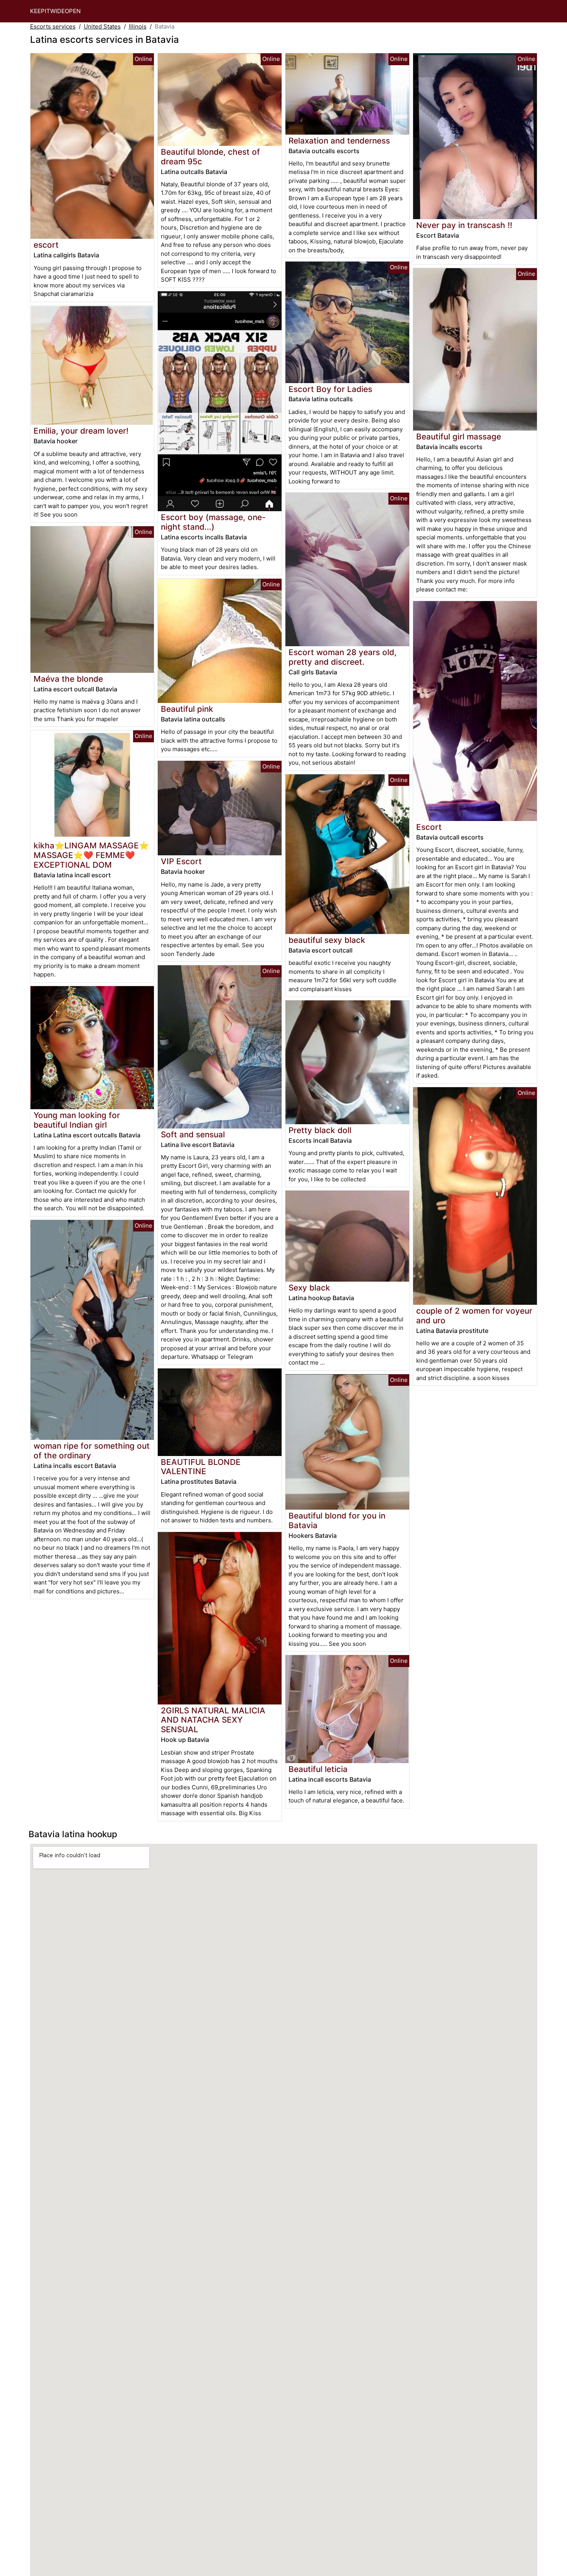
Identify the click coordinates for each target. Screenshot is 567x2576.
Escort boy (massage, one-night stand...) (213, 522)
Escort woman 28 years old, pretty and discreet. (343, 657)
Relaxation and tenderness (339, 141)
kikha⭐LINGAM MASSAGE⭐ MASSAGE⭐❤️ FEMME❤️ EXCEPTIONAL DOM (91, 855)
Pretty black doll (320, 1130)
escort (46, 245)
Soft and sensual (193, 1134)
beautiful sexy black (327, 940)
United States (102, 26)
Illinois (138, 26)
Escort (429, 827)
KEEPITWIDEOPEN (55, 11)
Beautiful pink (187, 709)
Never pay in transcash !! (464, 225)
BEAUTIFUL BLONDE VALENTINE (201, 1467)
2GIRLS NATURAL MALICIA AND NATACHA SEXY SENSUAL (213, 1720)
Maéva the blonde (68, 679)
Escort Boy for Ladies (330, 389)
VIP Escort (181, 861)
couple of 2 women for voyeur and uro (474, 1316)
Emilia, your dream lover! (81, 431)
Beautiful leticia (318, 1769)
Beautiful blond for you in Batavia (337, 1520)
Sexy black (309, 1288)
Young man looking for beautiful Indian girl (77, 1120)
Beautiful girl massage (459, 437)
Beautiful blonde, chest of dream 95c (210, 157)
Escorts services (53, 26)
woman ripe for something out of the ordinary (92, 1451)
